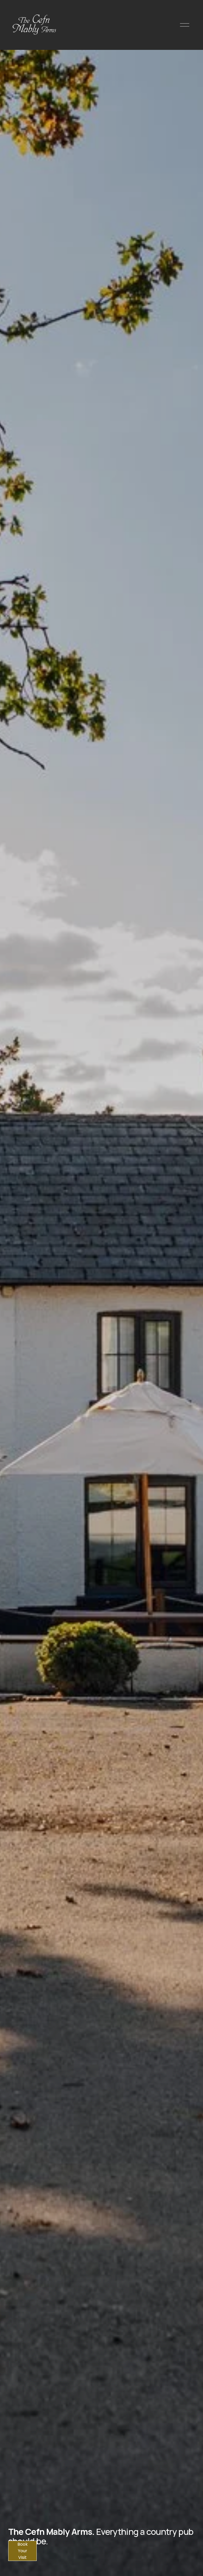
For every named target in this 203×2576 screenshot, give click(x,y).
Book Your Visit (23, 2551)
